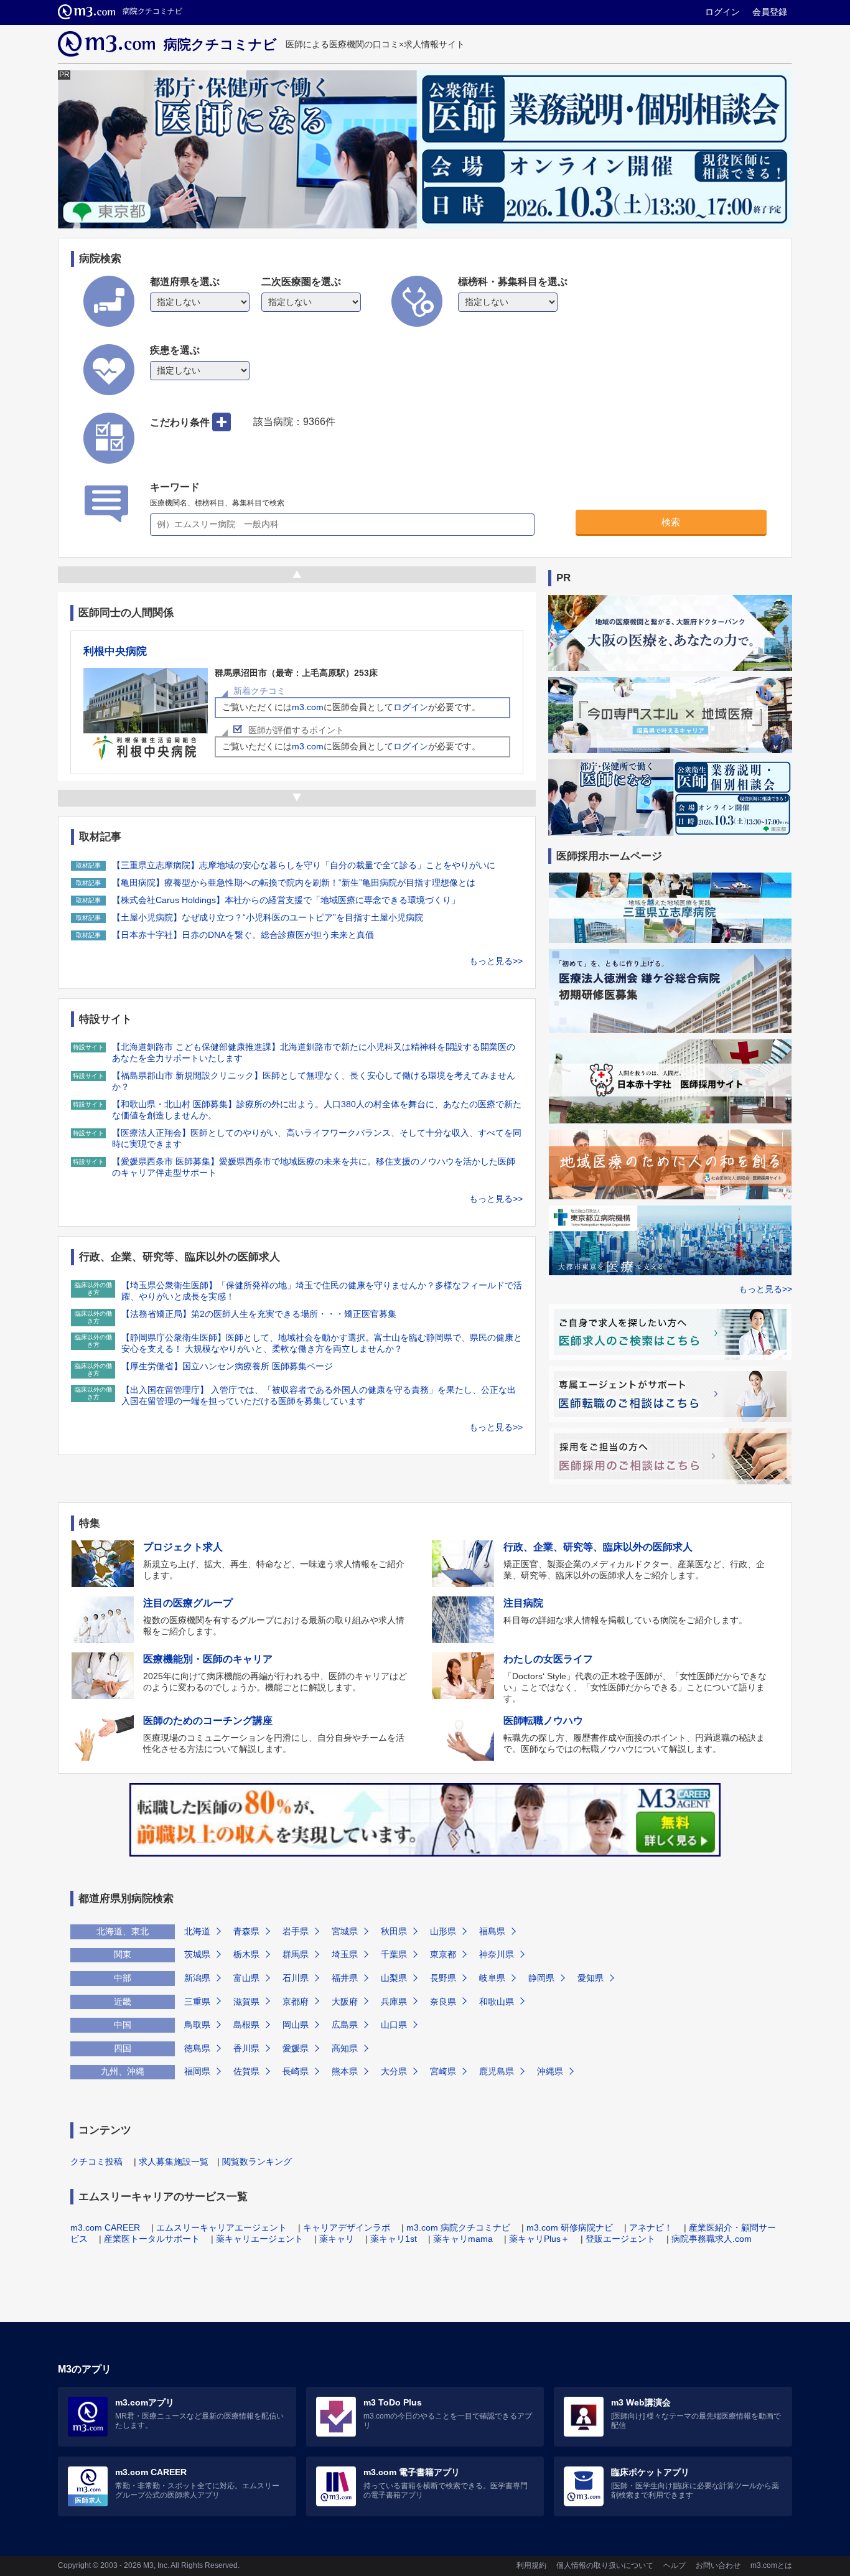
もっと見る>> (496, 961)
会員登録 (770, 12)
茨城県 (197, 1954)
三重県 (197, 2002)
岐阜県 (492, 1978)
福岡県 (197, 2071)
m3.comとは (771, 2565)
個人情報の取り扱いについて (605, 2565)
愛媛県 (296, 2048)
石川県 (296, 1978)
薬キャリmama (463, 2239)
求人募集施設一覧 (174, 2161)
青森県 (246, 1931)
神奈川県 (497, 1954)
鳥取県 (197, 2025)
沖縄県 (550, 2071)
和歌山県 (497, 2002)
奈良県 (443, 2002)
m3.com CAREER (105, 2227)
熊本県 (345, 2071)
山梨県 (394, 1978)
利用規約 (531, 2565)
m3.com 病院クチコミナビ (458, 2227)
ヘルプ (675, 2565)
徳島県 (197, 2048)
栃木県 (246, 1954)
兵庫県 (394, 2002)
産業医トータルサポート (152, 2239)
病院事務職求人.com (712, 2239)
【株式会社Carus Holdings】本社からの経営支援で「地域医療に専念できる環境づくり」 (286, 900)
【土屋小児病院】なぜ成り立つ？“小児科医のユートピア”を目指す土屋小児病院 (268, 917)
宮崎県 (443, 2071)
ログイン (722, 12)
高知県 (345, 2048)
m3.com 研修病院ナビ (570, 2227)
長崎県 (296, 2071)
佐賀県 (246, 2071)
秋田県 (394, 1931)
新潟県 (197, 1978)
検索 (671, 522)
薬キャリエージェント (259, 2239)
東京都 (443, 1954)
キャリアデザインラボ (347, 2227)
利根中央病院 (115, 651)
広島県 (345, 2025)
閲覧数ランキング (257, 2161)
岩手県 (296, 1931)
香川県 (246, 2048)
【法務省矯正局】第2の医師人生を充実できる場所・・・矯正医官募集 (259, 1314)
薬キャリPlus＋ (539, 2239)
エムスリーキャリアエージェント (222, 2227)
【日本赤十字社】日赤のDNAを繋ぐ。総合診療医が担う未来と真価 (243, 935)
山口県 (394, 2025)
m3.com (308, 707)
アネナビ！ (651, 2227)
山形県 (443, 1931)
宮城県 (345, 1931)
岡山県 (296, 2025)
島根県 (246, 2025)
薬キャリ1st (394, 2239)
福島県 (492, 1931)
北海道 (197, 1931)
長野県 (443, 1978)
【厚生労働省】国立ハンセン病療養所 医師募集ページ (227, 1366)
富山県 (246, 1978)
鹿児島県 (497, 2071)
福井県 (345, 1978)
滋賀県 (246, 2002)
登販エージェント (620, 2239)
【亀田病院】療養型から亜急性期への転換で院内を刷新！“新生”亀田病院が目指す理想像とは (294, 883)
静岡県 (541, 1978)
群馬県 (296, 1954)
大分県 (394, 2071)
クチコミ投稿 (96, 2161)
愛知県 (591, 1978)
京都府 (296, 2002)
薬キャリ (337, 2239)
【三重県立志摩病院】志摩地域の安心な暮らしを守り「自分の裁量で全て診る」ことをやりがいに (304, 865)
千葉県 (394, 1954)
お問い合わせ (718, 2565)
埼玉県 (345, 1954)
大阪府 (345, 2002)
